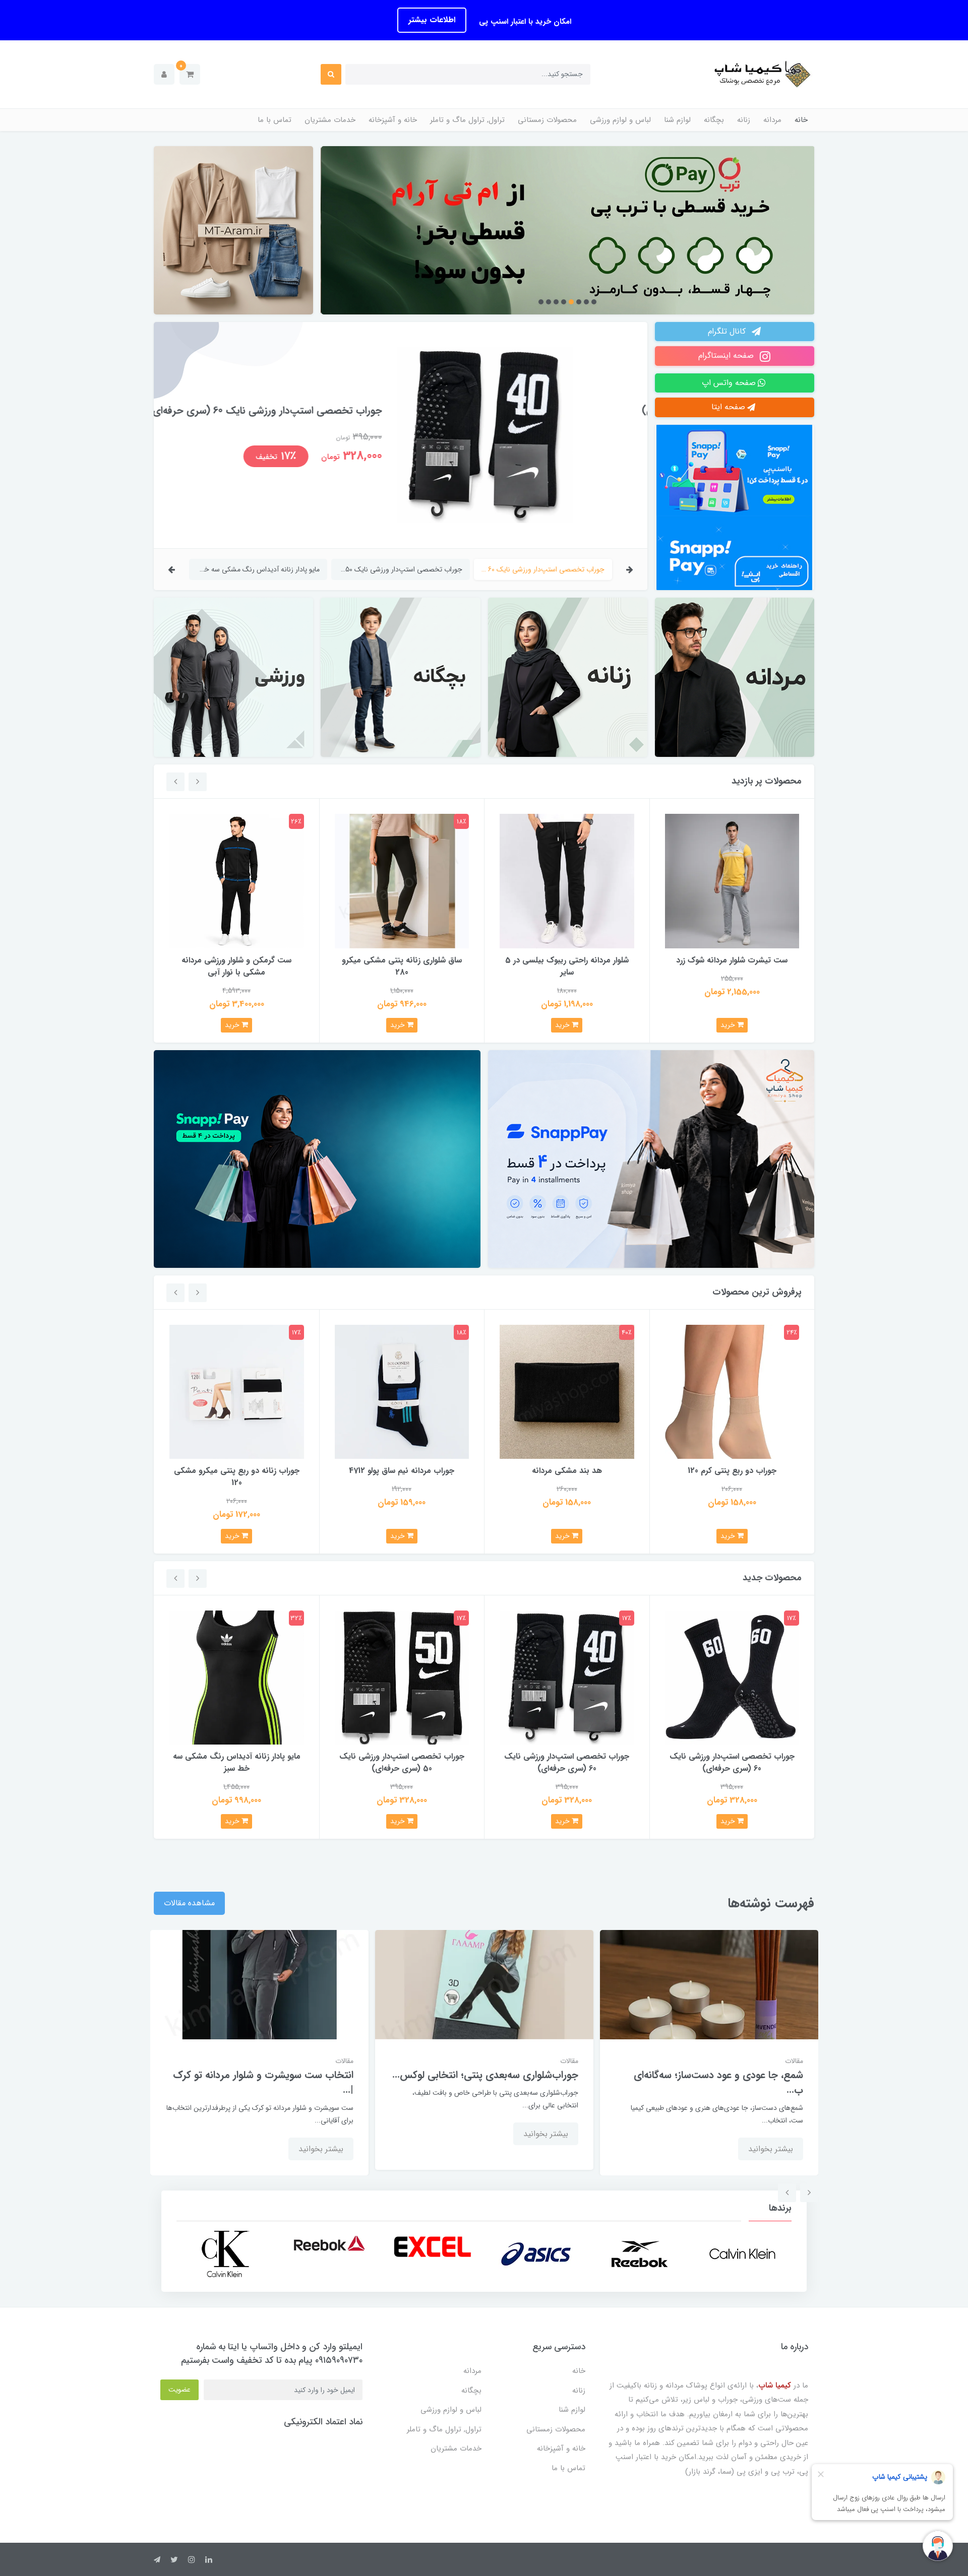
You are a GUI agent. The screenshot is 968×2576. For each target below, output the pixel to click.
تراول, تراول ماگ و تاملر (467, 120)
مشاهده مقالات (189, 1903)
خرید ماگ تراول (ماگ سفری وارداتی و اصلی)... (274, 2083)
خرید (729, 1025)
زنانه (744, 120)
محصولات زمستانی (547, 120)
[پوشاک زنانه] (567, 230)
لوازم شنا (677, 120)
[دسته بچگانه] (400, 677)
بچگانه (714, 120)
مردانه (772, 120)
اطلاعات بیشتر (432, 20)
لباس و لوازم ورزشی (620, 120)
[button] (190, 74)
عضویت (179, 2390)
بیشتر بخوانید (771, 2134)
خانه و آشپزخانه (393, 120)
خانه (801, 120)
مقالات (794, 2061)
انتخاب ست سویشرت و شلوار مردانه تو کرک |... (488, 2083)
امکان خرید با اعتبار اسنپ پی (524, 22)
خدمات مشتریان (330, 120)
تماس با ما (275, 120)
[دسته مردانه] (735, 677)
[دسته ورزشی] (233, 677)
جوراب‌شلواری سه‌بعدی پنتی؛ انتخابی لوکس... (710, 2075)
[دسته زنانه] (568, 677)
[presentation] (630, 569)
